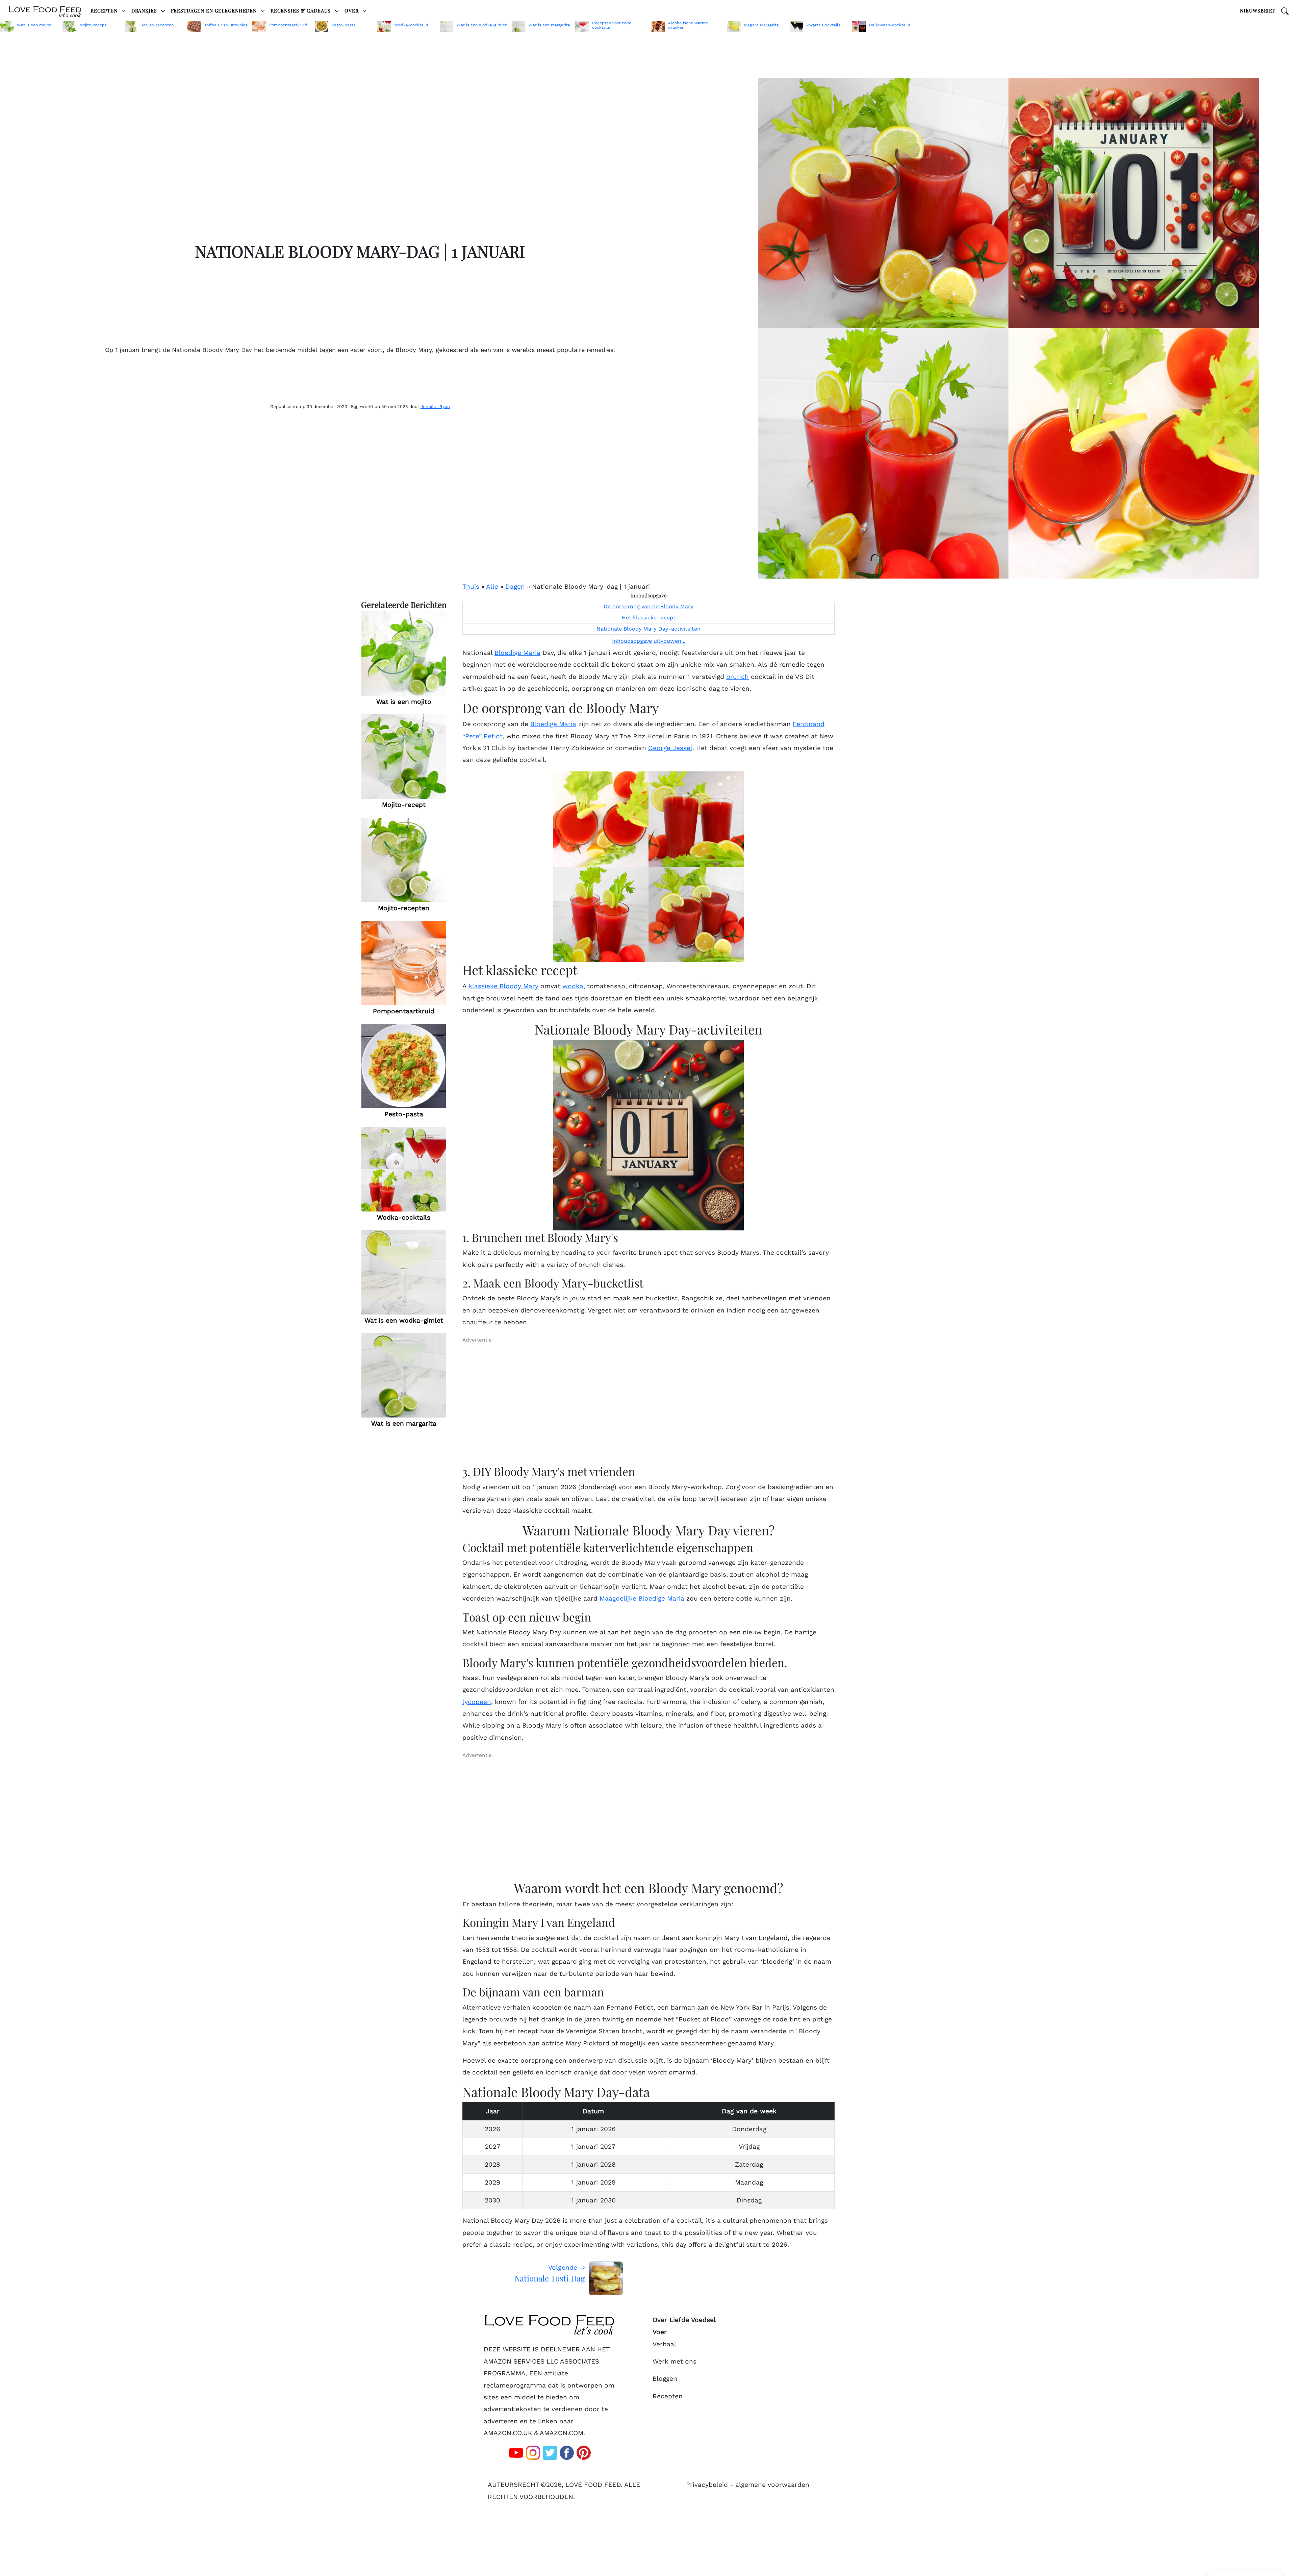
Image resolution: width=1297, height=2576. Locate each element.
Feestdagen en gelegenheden (215, 10)
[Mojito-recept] (404, 757)
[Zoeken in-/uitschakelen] (1285, 10)
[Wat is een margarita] (404, 1375)
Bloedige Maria (517, 652)
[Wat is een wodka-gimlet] (404, 1272)
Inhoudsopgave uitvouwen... (649, 641)
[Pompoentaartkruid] (404, 963)
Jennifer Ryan (435, 406)
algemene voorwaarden (772, 2485)
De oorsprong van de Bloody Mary (648, 607)
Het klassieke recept (649, 618)
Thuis (471, 586)
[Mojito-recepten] (404, 860)
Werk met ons (675, 2361)
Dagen (515, 586)
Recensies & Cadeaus (301, 10)
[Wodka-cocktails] (404, 1169)
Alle (492, 586)
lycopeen (477, 1701)
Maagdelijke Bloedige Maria (642, 1598)
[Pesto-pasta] (404, 1066)
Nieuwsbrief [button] (1258, 10)
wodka (573, 986)
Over (352, 10)
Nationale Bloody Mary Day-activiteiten (648, 629)
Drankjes (145, 10)
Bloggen (665, 2379)
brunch (737, 676)
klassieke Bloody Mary (503, 986)
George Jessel (670, 748)
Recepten (105, 10)
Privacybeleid (707, 2485)
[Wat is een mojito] (404, 653)
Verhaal (664, 2344)
